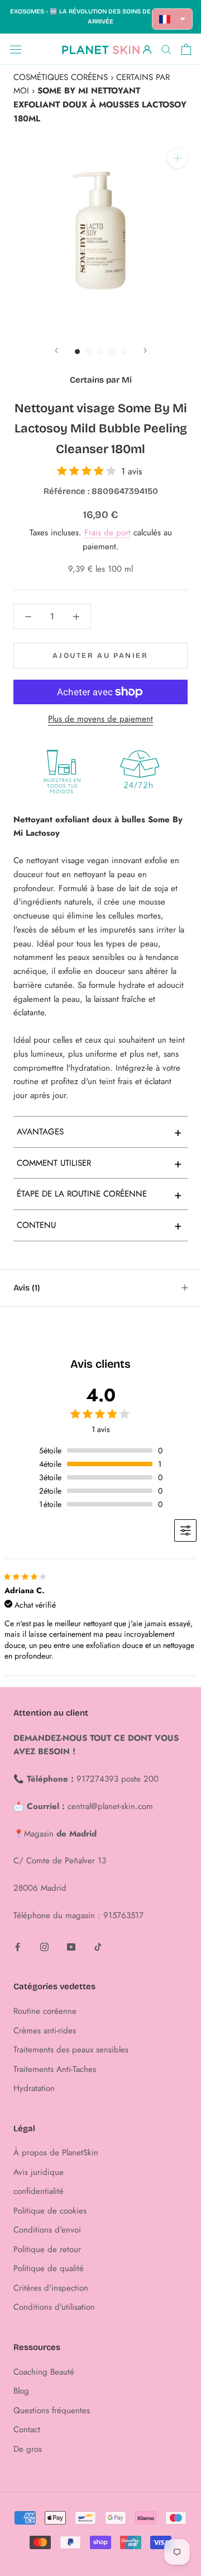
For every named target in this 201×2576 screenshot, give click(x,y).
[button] (173, 19)
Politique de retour (47, 2249)
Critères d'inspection (51, 2288)
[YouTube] (71, 1946)
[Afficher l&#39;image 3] (101, 352)
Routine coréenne (45, 2011)
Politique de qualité (49, 2268)
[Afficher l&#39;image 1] (77, 352)
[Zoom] (177, 158)
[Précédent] (56, 350)
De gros (28, 2449)
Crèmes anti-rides (45, 2031)
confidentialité (39, 2191)
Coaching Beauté (44, 2372)
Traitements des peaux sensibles (71, 2050)
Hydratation (34, 2088)
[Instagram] (44, 1946)
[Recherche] (166, 49)
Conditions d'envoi (47, 2230)
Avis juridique (39, 2172)
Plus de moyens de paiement (100, 719)
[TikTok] (98, 1946)
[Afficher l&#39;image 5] (124, 352)
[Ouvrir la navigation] (16, 49)
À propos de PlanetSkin (56, 2153)
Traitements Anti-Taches (55, 2069)
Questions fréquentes (52, 2410)
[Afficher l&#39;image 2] (89, 352)
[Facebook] (18, 1946)
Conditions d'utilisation (54, 2307)
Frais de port (107, 533)
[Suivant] (145, 350)
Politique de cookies (50, 2211)
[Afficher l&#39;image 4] (113, 352)
